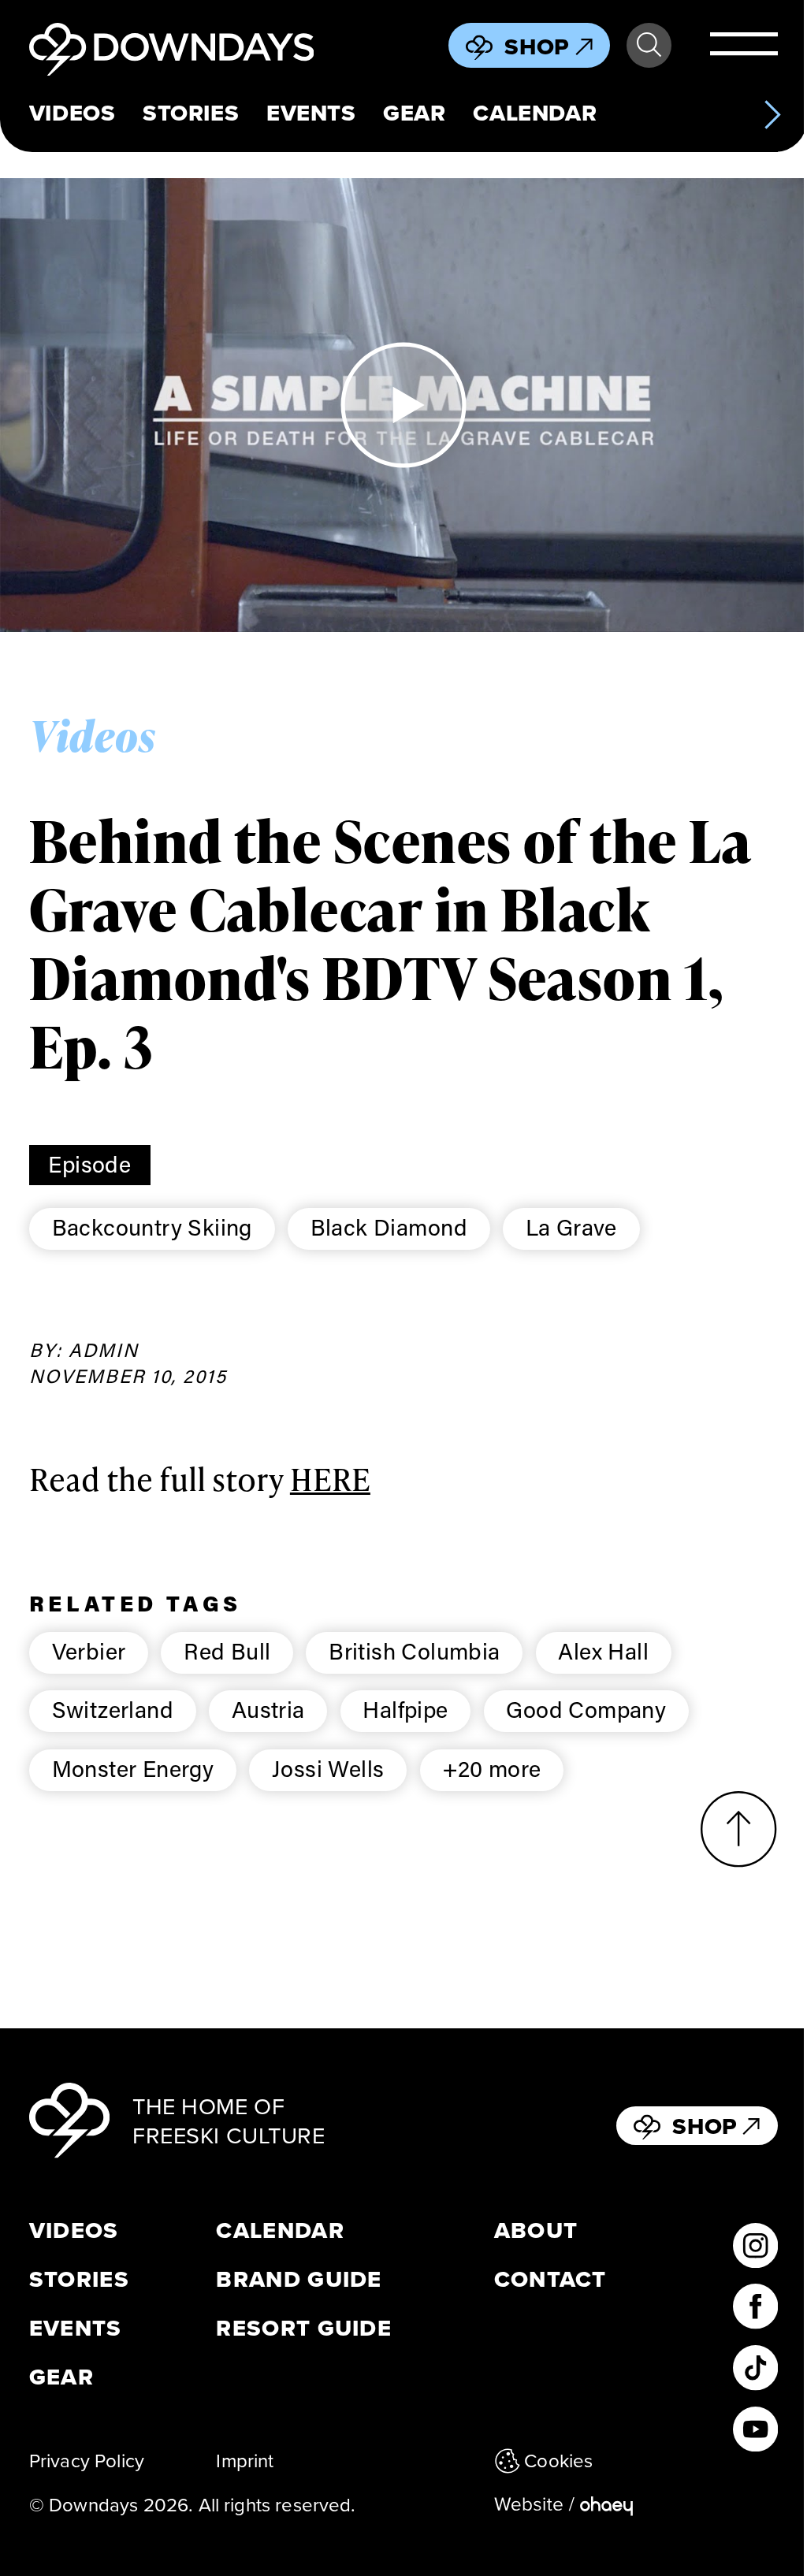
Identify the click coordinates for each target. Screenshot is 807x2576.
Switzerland (113, 1709)
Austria (268, 1709)
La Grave (571, 1227)
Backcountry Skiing (152, 1227)
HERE (330, 1479)
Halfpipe (405, 1709)
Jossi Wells (328, 1768)
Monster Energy (133, 1768)
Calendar (535, 113)
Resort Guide (304, 2328)
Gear (414, 113)
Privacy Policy (87, 2460)
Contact (550, 2279)
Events (311, 113)
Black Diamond (389, 1227)
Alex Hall (603, 1651)
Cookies (558, 2460)
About (536, 2230)
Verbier (89, 1651)
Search (649, 45)
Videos (72, 113)
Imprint (245, 2460)
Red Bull (227, 1651)
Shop (537, 46)
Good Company (586, 1709)
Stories (191, 113)
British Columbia (415, 1651)
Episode (89, 1164)
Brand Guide (299, 2279)
